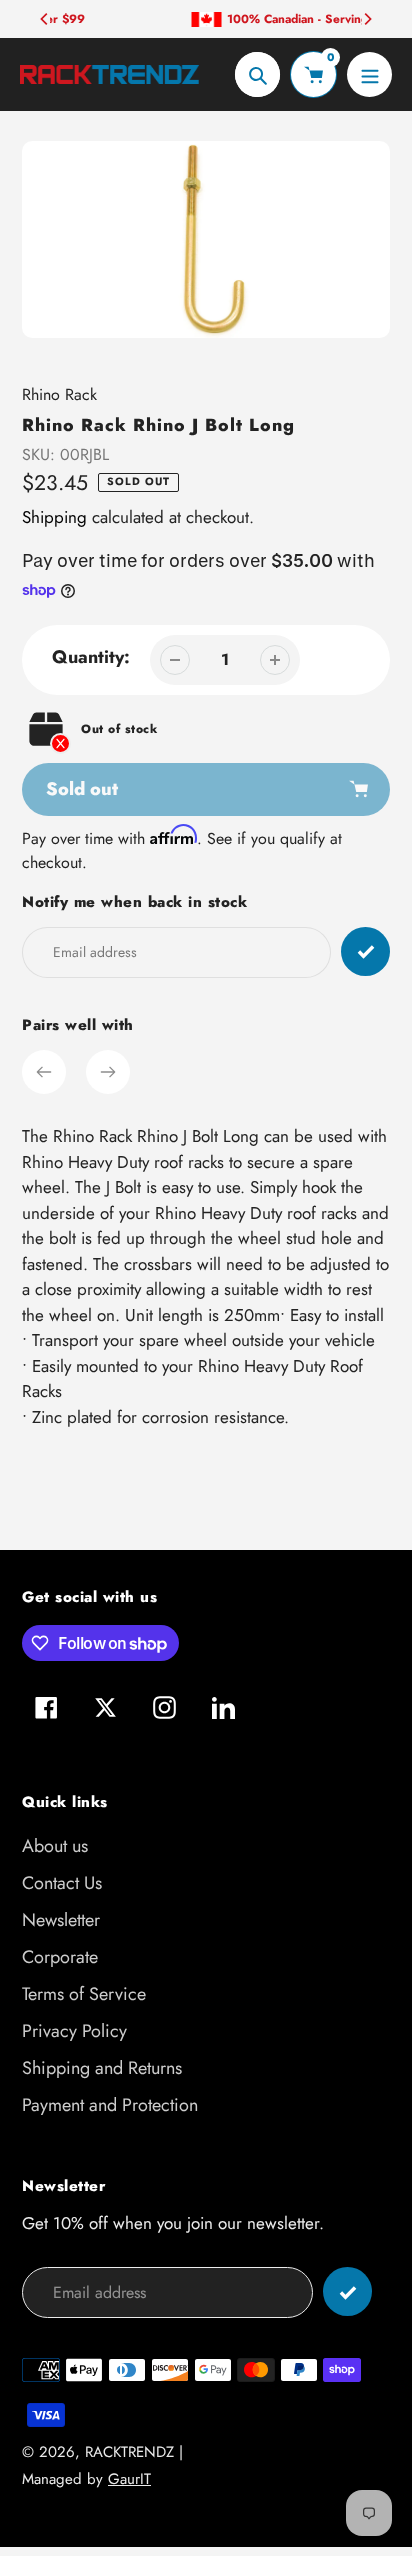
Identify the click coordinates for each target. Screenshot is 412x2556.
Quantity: (91, 657)
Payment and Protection (110, 2105)
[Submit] (347, 2291)
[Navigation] (369, 74)
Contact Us (62, 1883)
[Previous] (45, 19)
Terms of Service (84, 1994)
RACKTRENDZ (129, 2452)
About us (55, 1846)
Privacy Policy (74, 2031)
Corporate (60, 1957)
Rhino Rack (59, 394)
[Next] (367, 19)
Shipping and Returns (102, 2068)
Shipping (54, 517)
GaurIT (129, 2479)
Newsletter (61, 1920)
